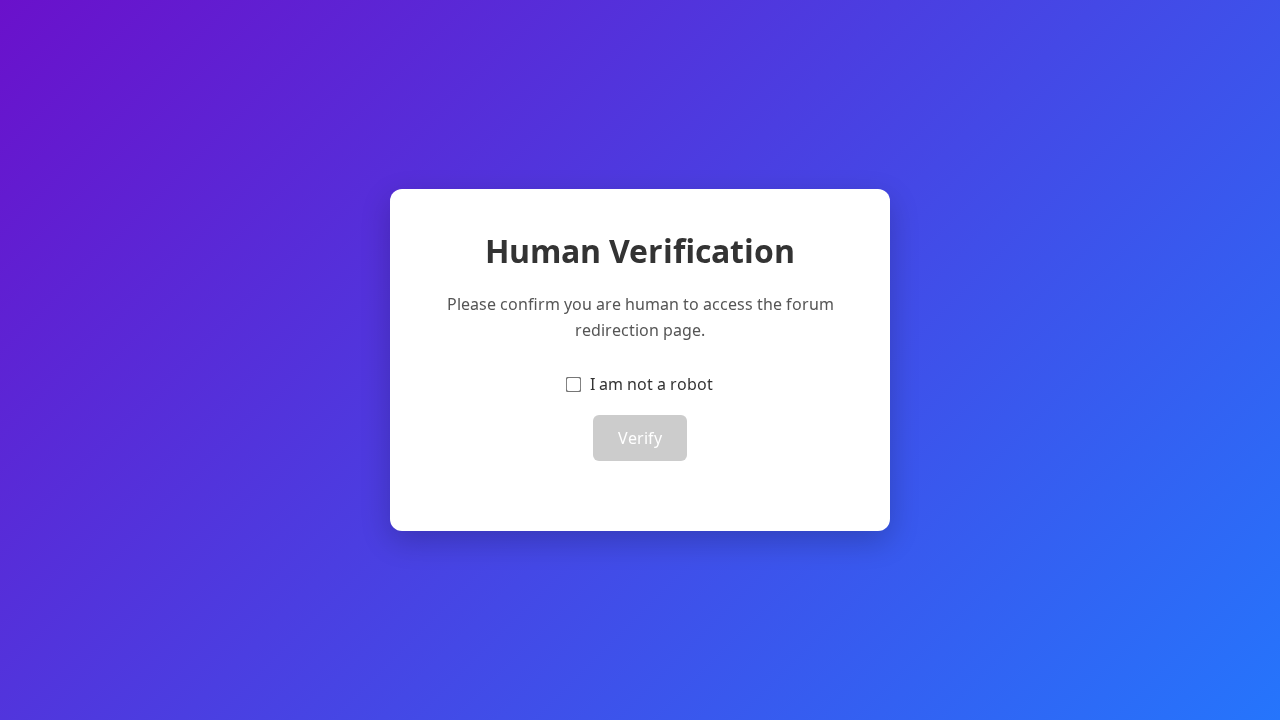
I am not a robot (651, 384)
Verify (640, 438)
